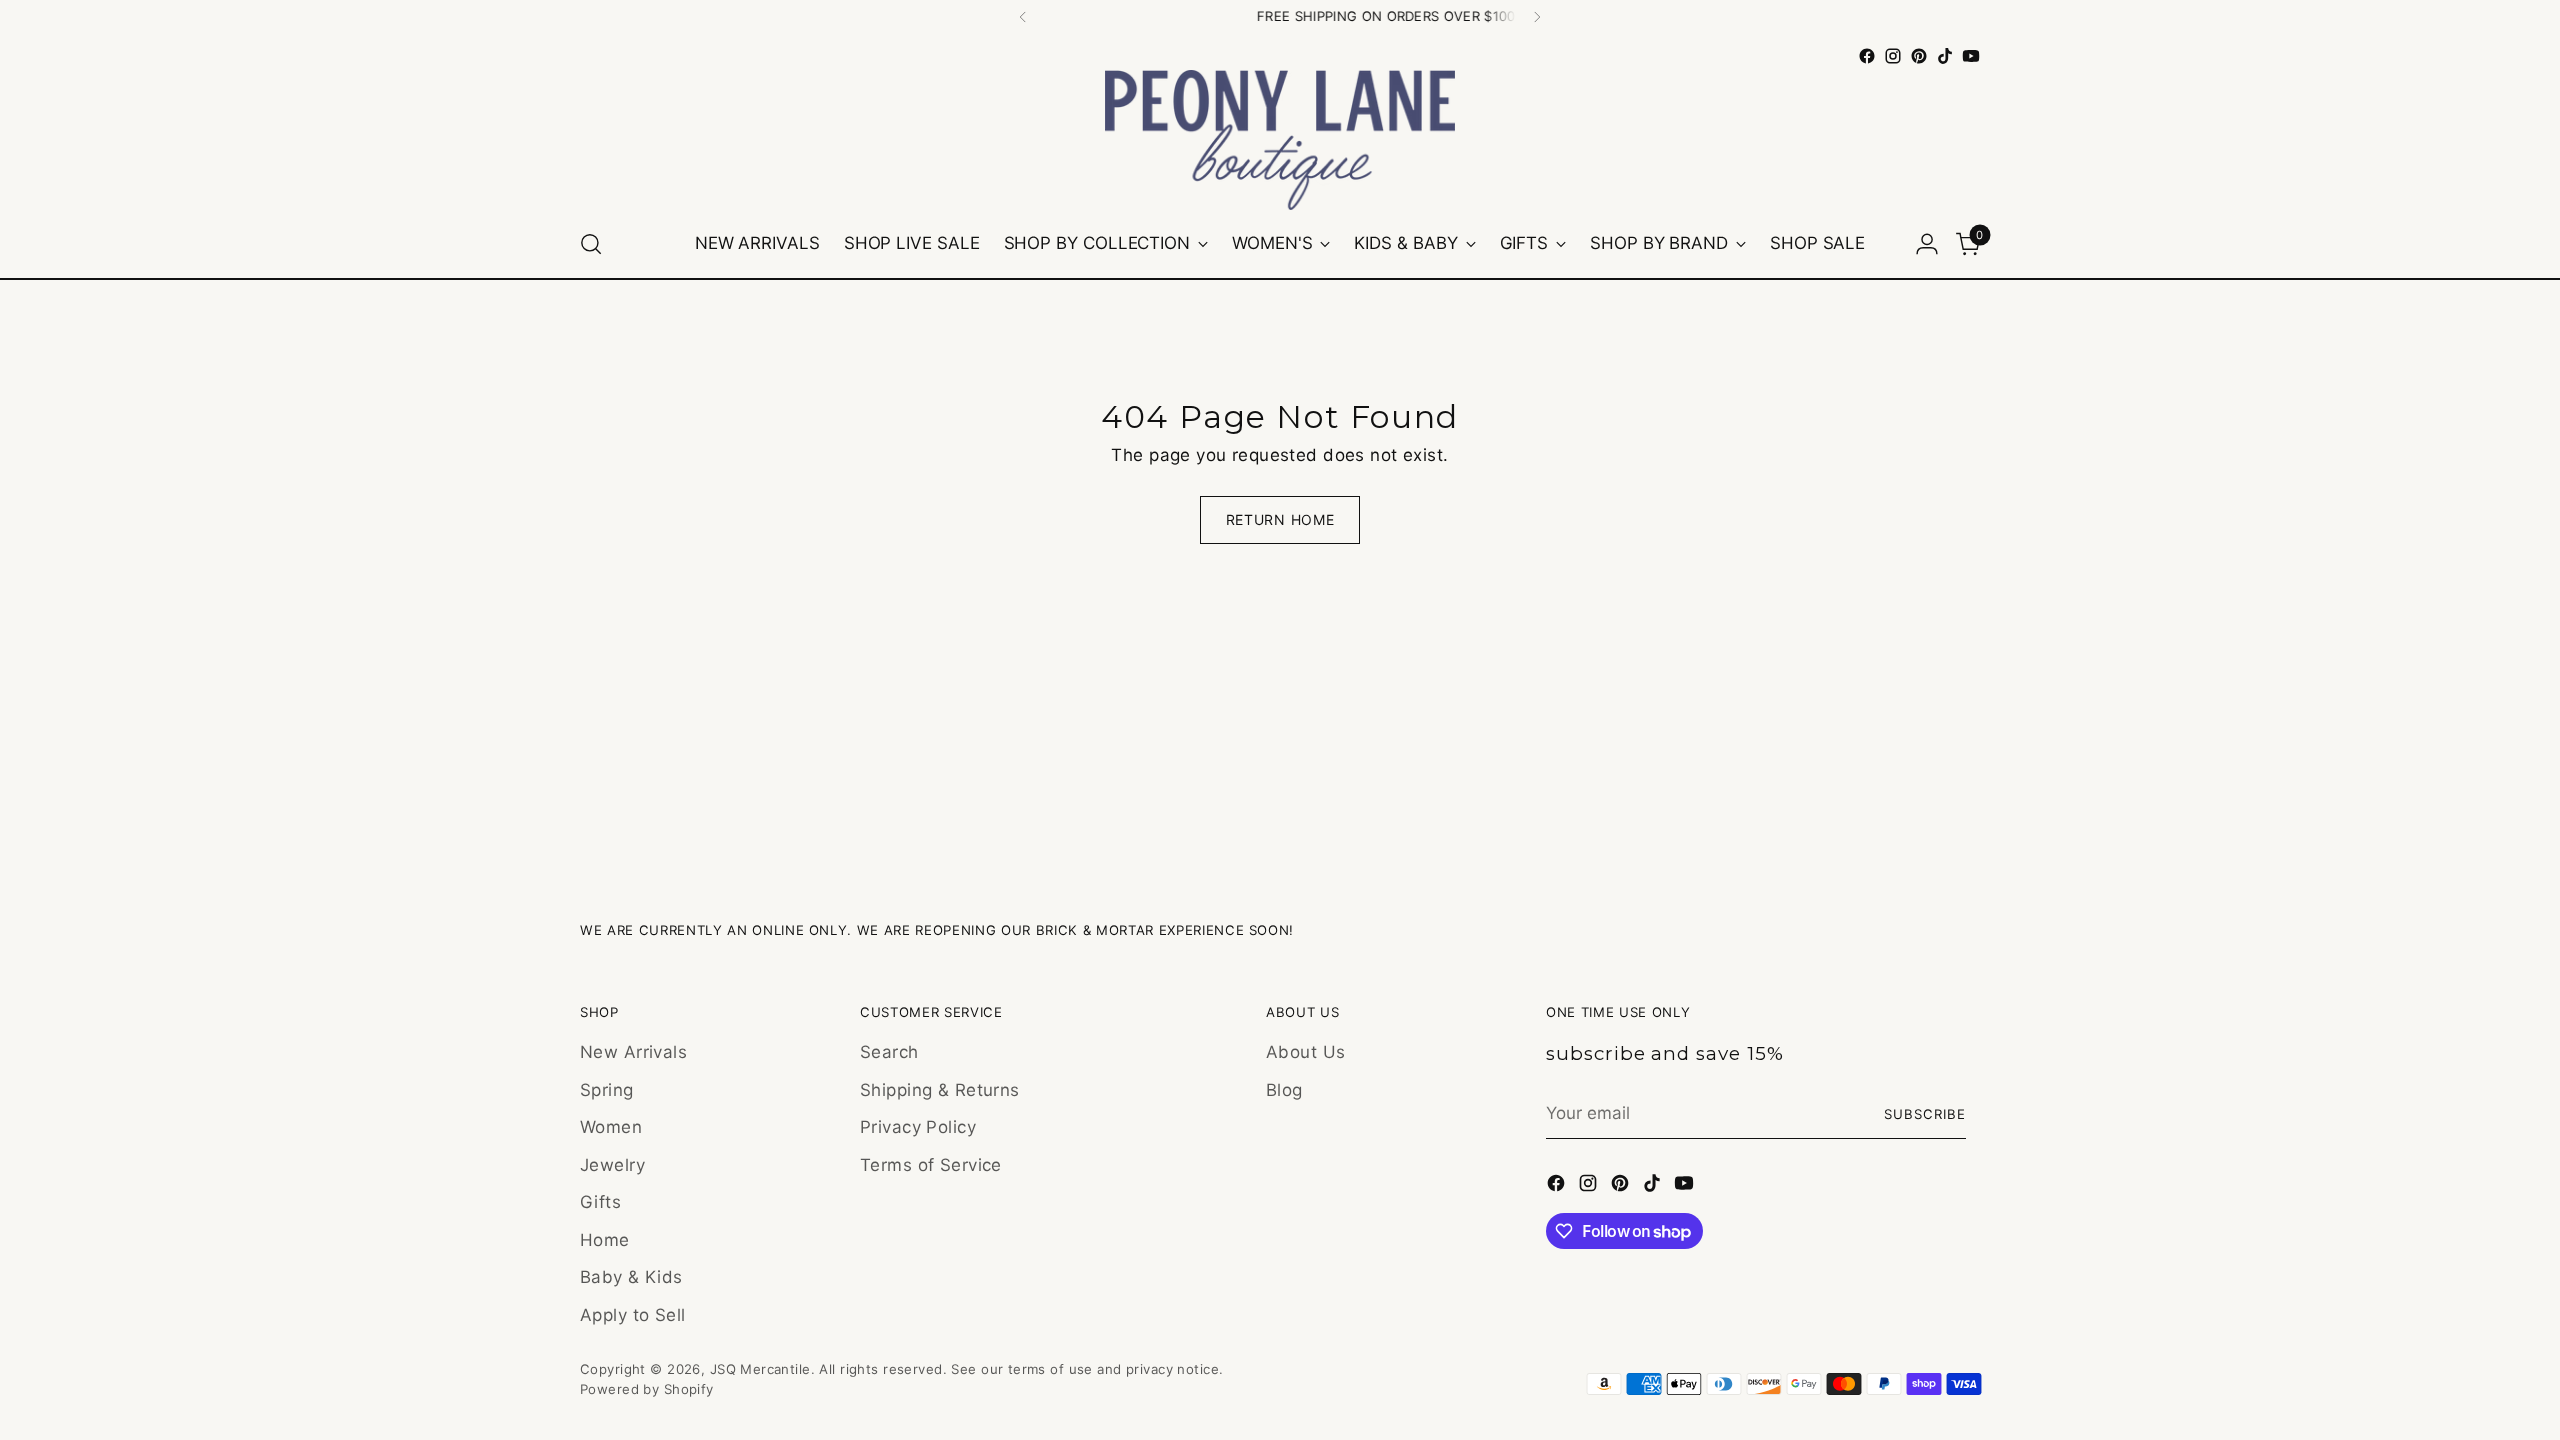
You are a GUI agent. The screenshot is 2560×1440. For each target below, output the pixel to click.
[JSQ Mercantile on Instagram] (1893, 56)
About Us (1305, 1052)
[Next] (1537, 17)
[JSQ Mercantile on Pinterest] (1919, 56)
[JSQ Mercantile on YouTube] (1971, 56)
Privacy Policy (918, 1127)
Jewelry (612, 1165)
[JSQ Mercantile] (1280, 140)
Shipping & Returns (940, 1090)
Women (611, 1127)
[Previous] (1023, 17)
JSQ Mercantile (760, 1369)
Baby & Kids (631, 1277)
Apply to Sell (633, 1315)
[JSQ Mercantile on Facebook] (1867, 56)
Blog (1284, 1090)
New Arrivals (633, 1052)
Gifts (600, 1202)
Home (605, 1240)
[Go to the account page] (1927, 244)
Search (889, 1052)
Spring (607, 1090)
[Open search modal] (591, 244)
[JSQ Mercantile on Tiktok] (1945, 56)
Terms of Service (931, 1165)
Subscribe (1925, 1114)
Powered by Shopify (647, 1389)
